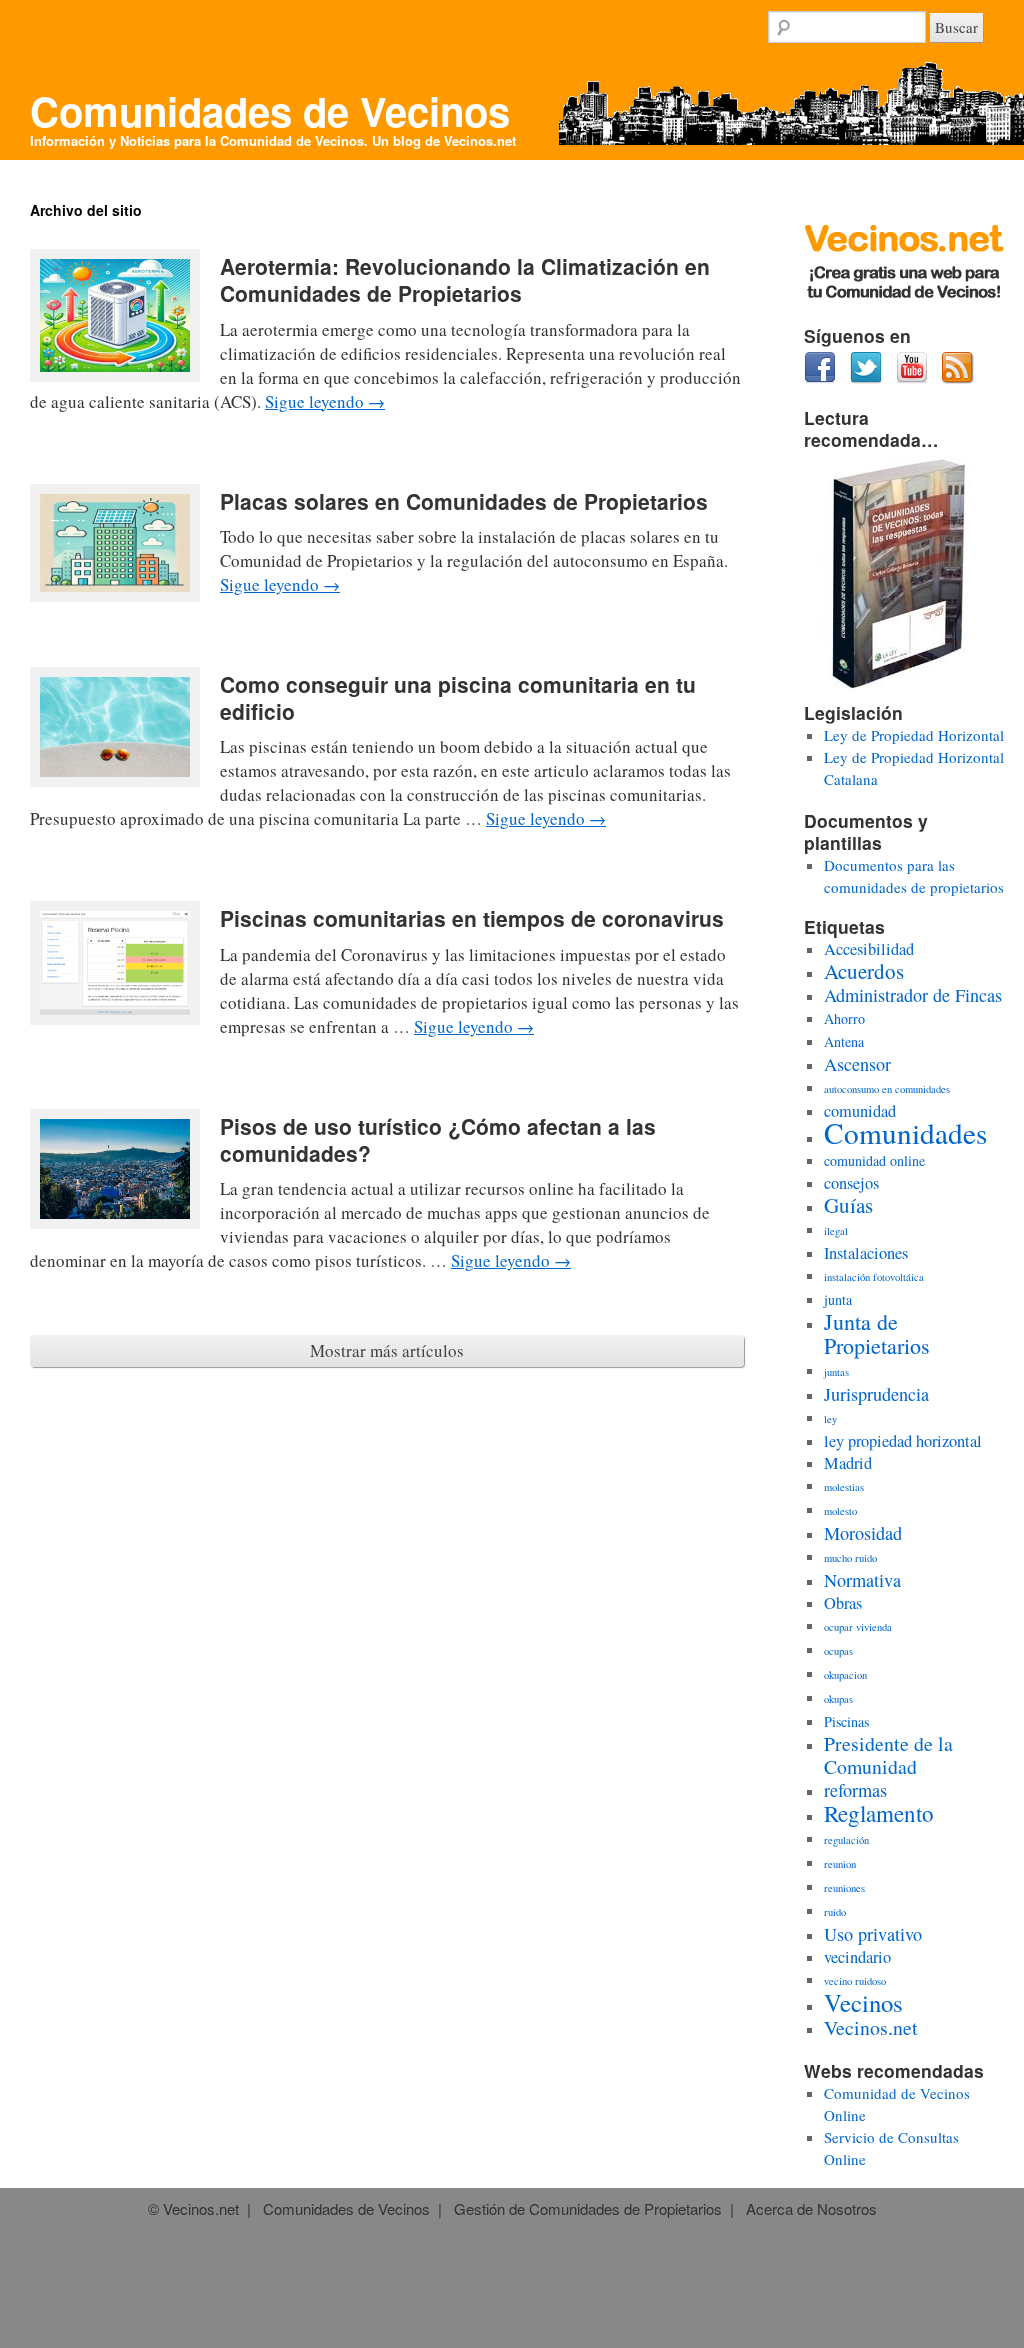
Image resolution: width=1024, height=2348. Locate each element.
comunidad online (874, 1160)
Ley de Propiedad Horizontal (914, 735)
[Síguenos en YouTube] (912, 378)
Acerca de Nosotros (811, 2208)
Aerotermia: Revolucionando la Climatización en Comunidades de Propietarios (465, 279)
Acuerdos (864, 971)
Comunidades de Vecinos (270, 110)
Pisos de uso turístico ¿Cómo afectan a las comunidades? (438, 1139)
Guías (848, 1205)
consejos (851, 1183)
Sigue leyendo (325, 401)
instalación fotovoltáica (874, 1277)
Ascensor (857, 1064)
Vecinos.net (480, 140)
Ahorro (844, 1018)
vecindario (857, 1957)
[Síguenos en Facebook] (820, 378)
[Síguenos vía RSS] (958, 378)
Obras (843, 1603)
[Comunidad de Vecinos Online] (904, 294)
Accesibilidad (869, 949)
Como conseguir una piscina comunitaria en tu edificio (458, 697)
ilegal (836, 1231)
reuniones (844, 1888)
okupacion (845, 1675)
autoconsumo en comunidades (887, 1089)
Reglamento (879, 1813)
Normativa (862, 1580)
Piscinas (846, 1721)
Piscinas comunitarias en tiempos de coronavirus (472, 918)
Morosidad (863, 1533)
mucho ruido (850, 1558)
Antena (844, 1041)
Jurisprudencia (876, 1394)
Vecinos (863, 2002)
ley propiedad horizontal (903, 1441)
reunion (840, 1864)
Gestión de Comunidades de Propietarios (588, 2208)
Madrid (848, 1463)
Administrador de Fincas (913, 995)
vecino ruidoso (855, 1981)
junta (838, 1299)
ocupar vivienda (858, 1627)
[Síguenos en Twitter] (866, 378)
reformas (855, 1790)
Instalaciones (866, 1253)
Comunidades (905, 1132)
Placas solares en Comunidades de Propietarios (464, 501)
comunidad (860, 1111)
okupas (838, 1699)
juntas (836, 1372)
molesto (840, 1511)
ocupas (838, 1651)
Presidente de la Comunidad (888, 1755)
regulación (846, 1840)
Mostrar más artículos (387, 1350)
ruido (835, 1912)
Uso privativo (873, 1934)
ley (830, 1419)
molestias (844, 1487)
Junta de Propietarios (877, 1333)
